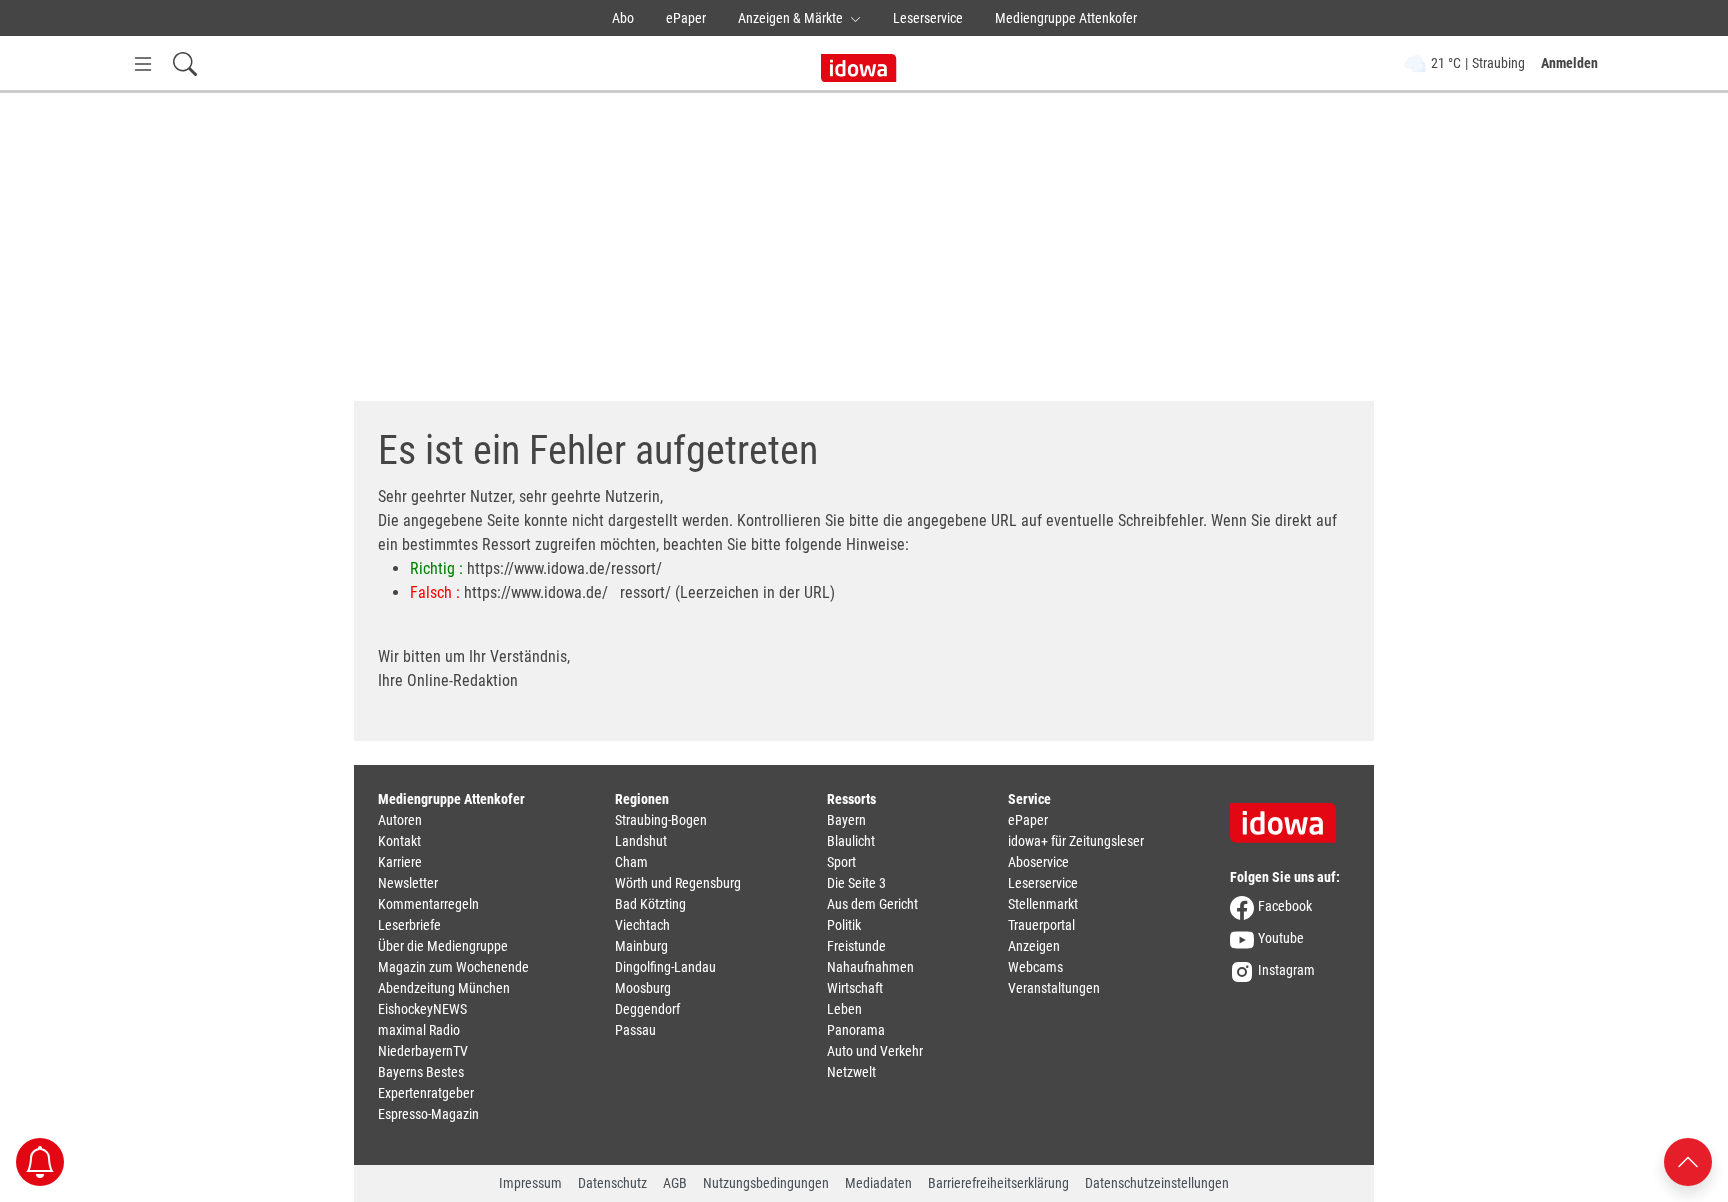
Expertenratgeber (426, 1093)
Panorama (856, 1030)
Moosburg (643, 988)
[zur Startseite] (1290, 816)
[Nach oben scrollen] (1688, 1160)
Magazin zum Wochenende (453, 967)
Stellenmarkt (1043, 904)
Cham (631, 862)
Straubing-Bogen (661, 820)
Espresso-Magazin (428, 1114)
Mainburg (641, 946)
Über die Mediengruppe (443, 946)
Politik (844, 925)
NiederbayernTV (423, 1051)
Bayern (846, 820)
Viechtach (642, 925)
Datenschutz (612, 1183)
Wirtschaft (855, 988)
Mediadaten (878, 1183)
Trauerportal (1041, 925)
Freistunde (856, 946)
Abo (623, 18)
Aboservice (1038, 862)
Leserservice (928, 18)
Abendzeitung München (444, 988)
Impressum (530, 1183)
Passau (635, 1030)
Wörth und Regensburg (678, 883)
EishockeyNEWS (422, 1009)
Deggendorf (647, 1009)
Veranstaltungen (1054, 988)
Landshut (641, 841)
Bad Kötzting (650, 904)
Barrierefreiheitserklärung (998, 1183)
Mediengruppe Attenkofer (1066, 18)
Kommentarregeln (428, 904)
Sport (841, 862)
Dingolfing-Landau (665, 967)
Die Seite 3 (856, 883)
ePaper (686, 18)
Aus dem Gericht (872, 904)
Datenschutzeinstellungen (1157, 1183)
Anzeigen (1034, 946)
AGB (675, 1183)
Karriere (400, 862)
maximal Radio (419, 1030)
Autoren (400, 820)
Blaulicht (851, 841)
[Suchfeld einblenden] (185, 63)
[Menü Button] (143, 63)
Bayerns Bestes (421, 1072)
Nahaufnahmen (870, 967)
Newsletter (408, 883)
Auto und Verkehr (875, 1051)
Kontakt (399, 841)
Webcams (1035, 967)
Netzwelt (851, 1072)
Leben (844, 1009)
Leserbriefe (409, 925)
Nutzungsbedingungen (766, 1183)
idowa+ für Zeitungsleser (1076, 841)
